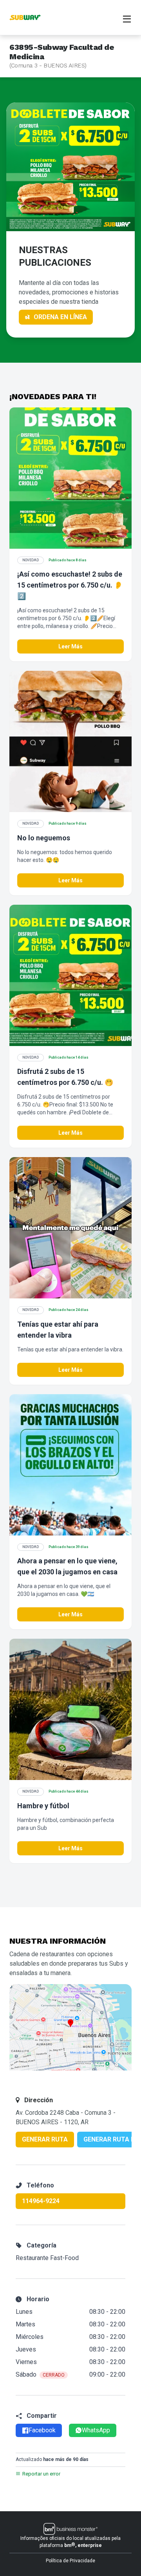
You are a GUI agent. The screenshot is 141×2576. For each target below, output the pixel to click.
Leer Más (70, 646)
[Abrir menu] (127, 18)
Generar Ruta (45, 2139)
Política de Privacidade (70, 2561)
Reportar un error (41, 2474)
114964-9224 (41, 2201)
